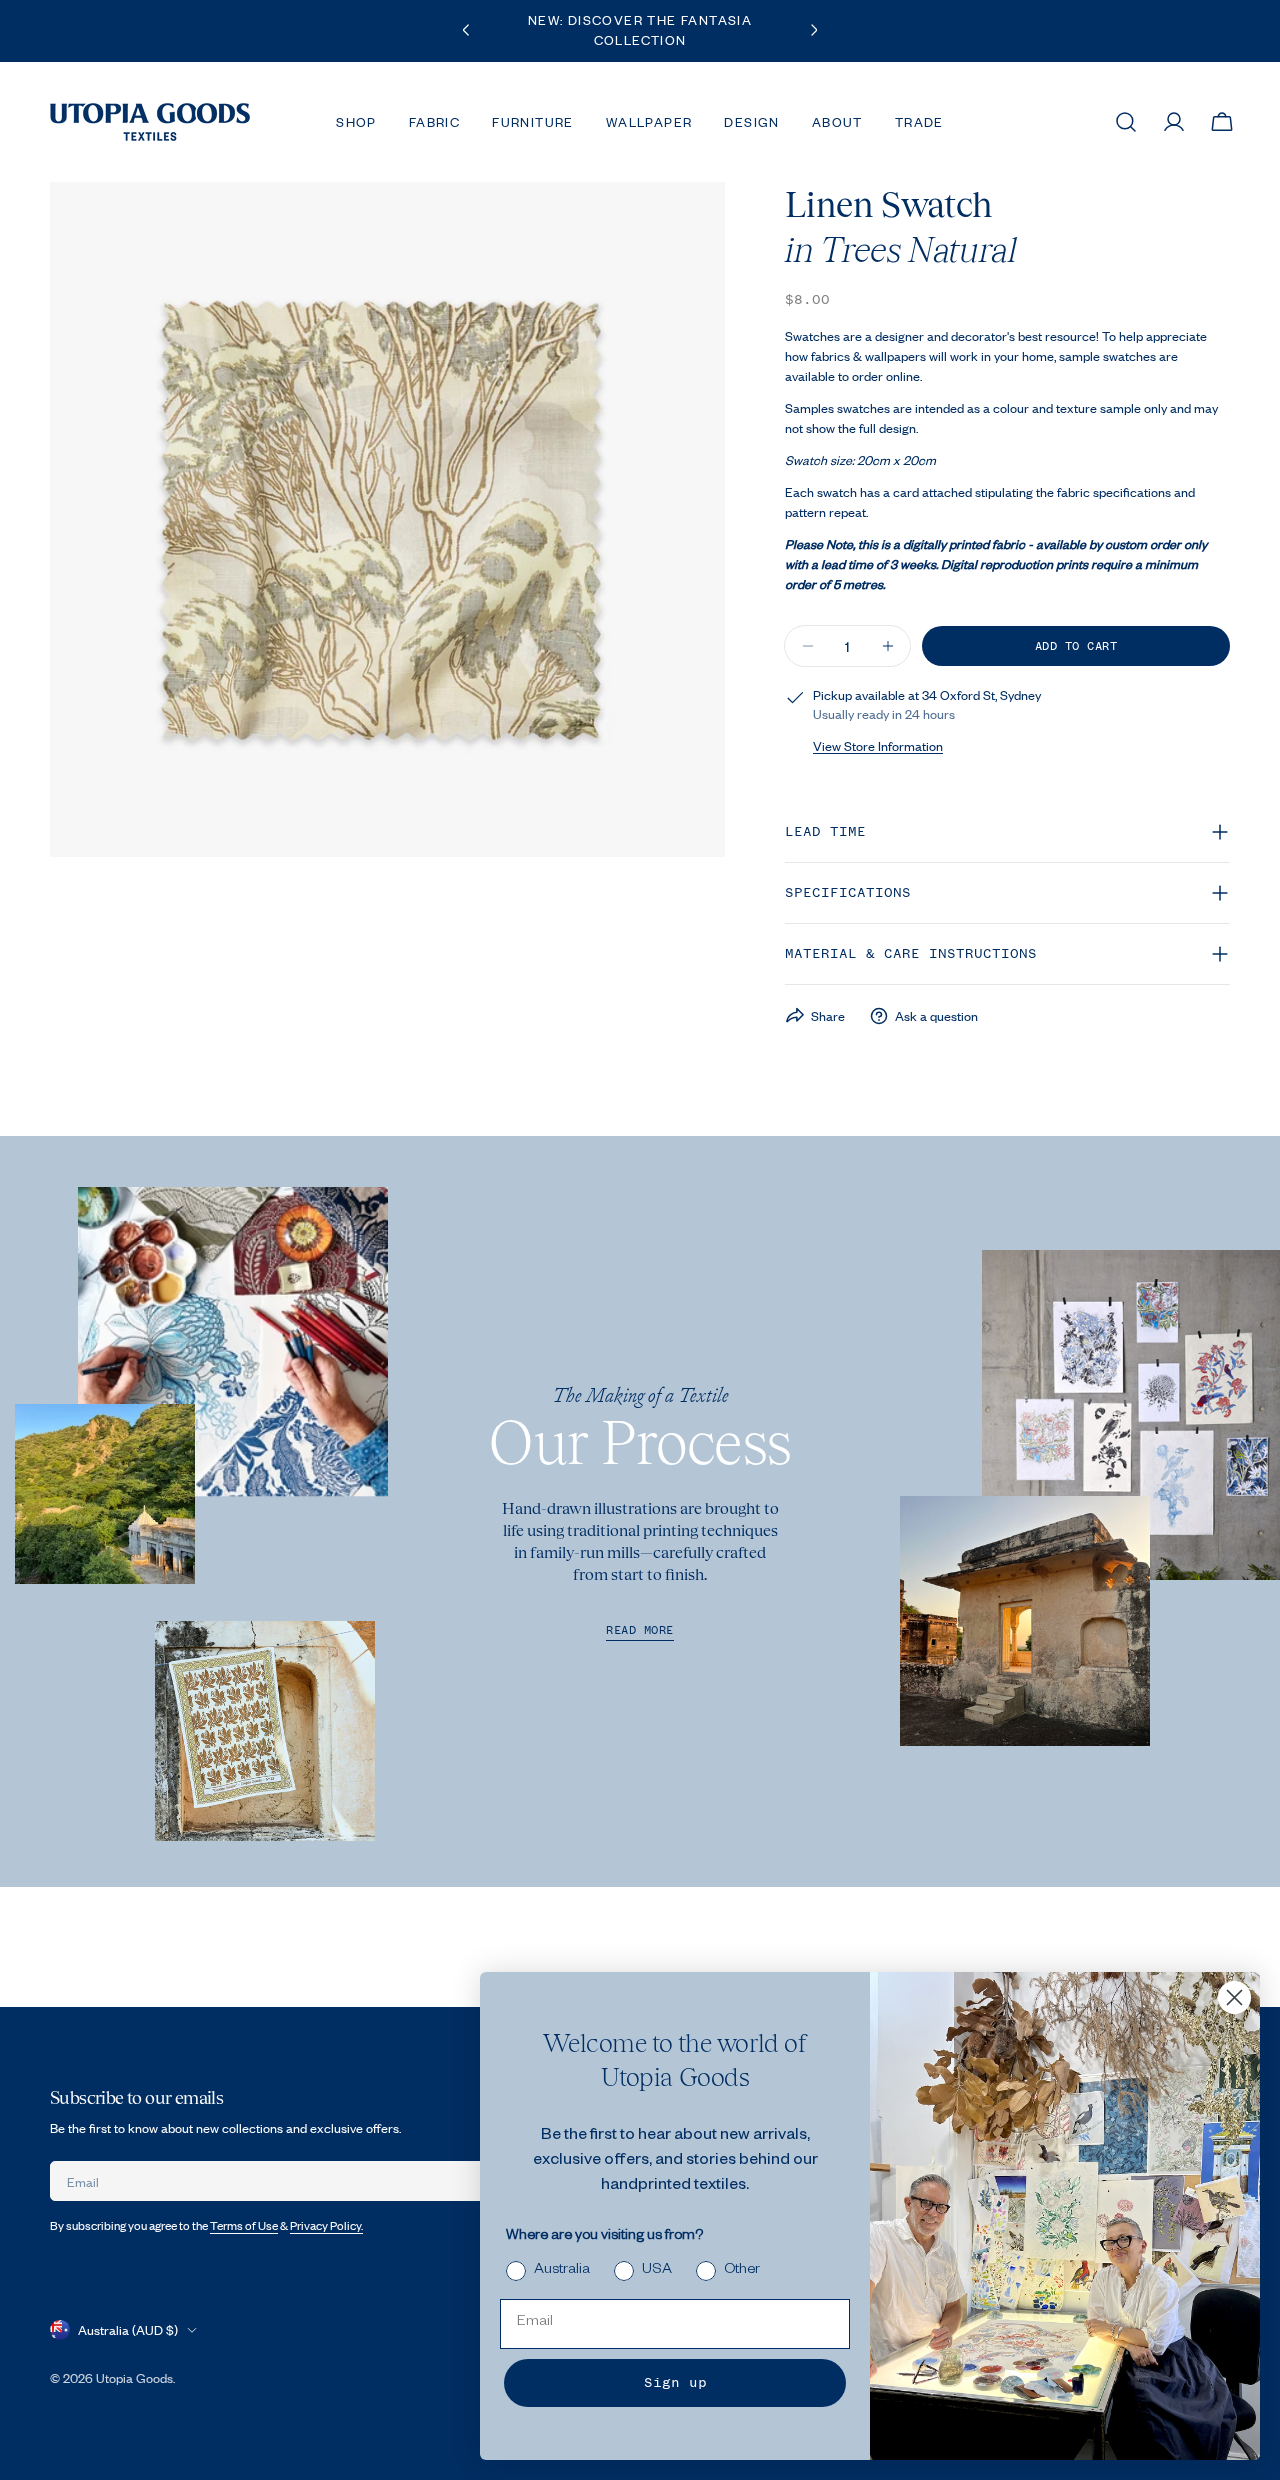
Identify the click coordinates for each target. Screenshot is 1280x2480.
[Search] (1126, 122)
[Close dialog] (1234, 1997)
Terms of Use (244, 2225)
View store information (878, 746)
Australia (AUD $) (128, 2330)
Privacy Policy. (326, 2225)
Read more (640, 1630)
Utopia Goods (134, 2378)
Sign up (675, 2382)
